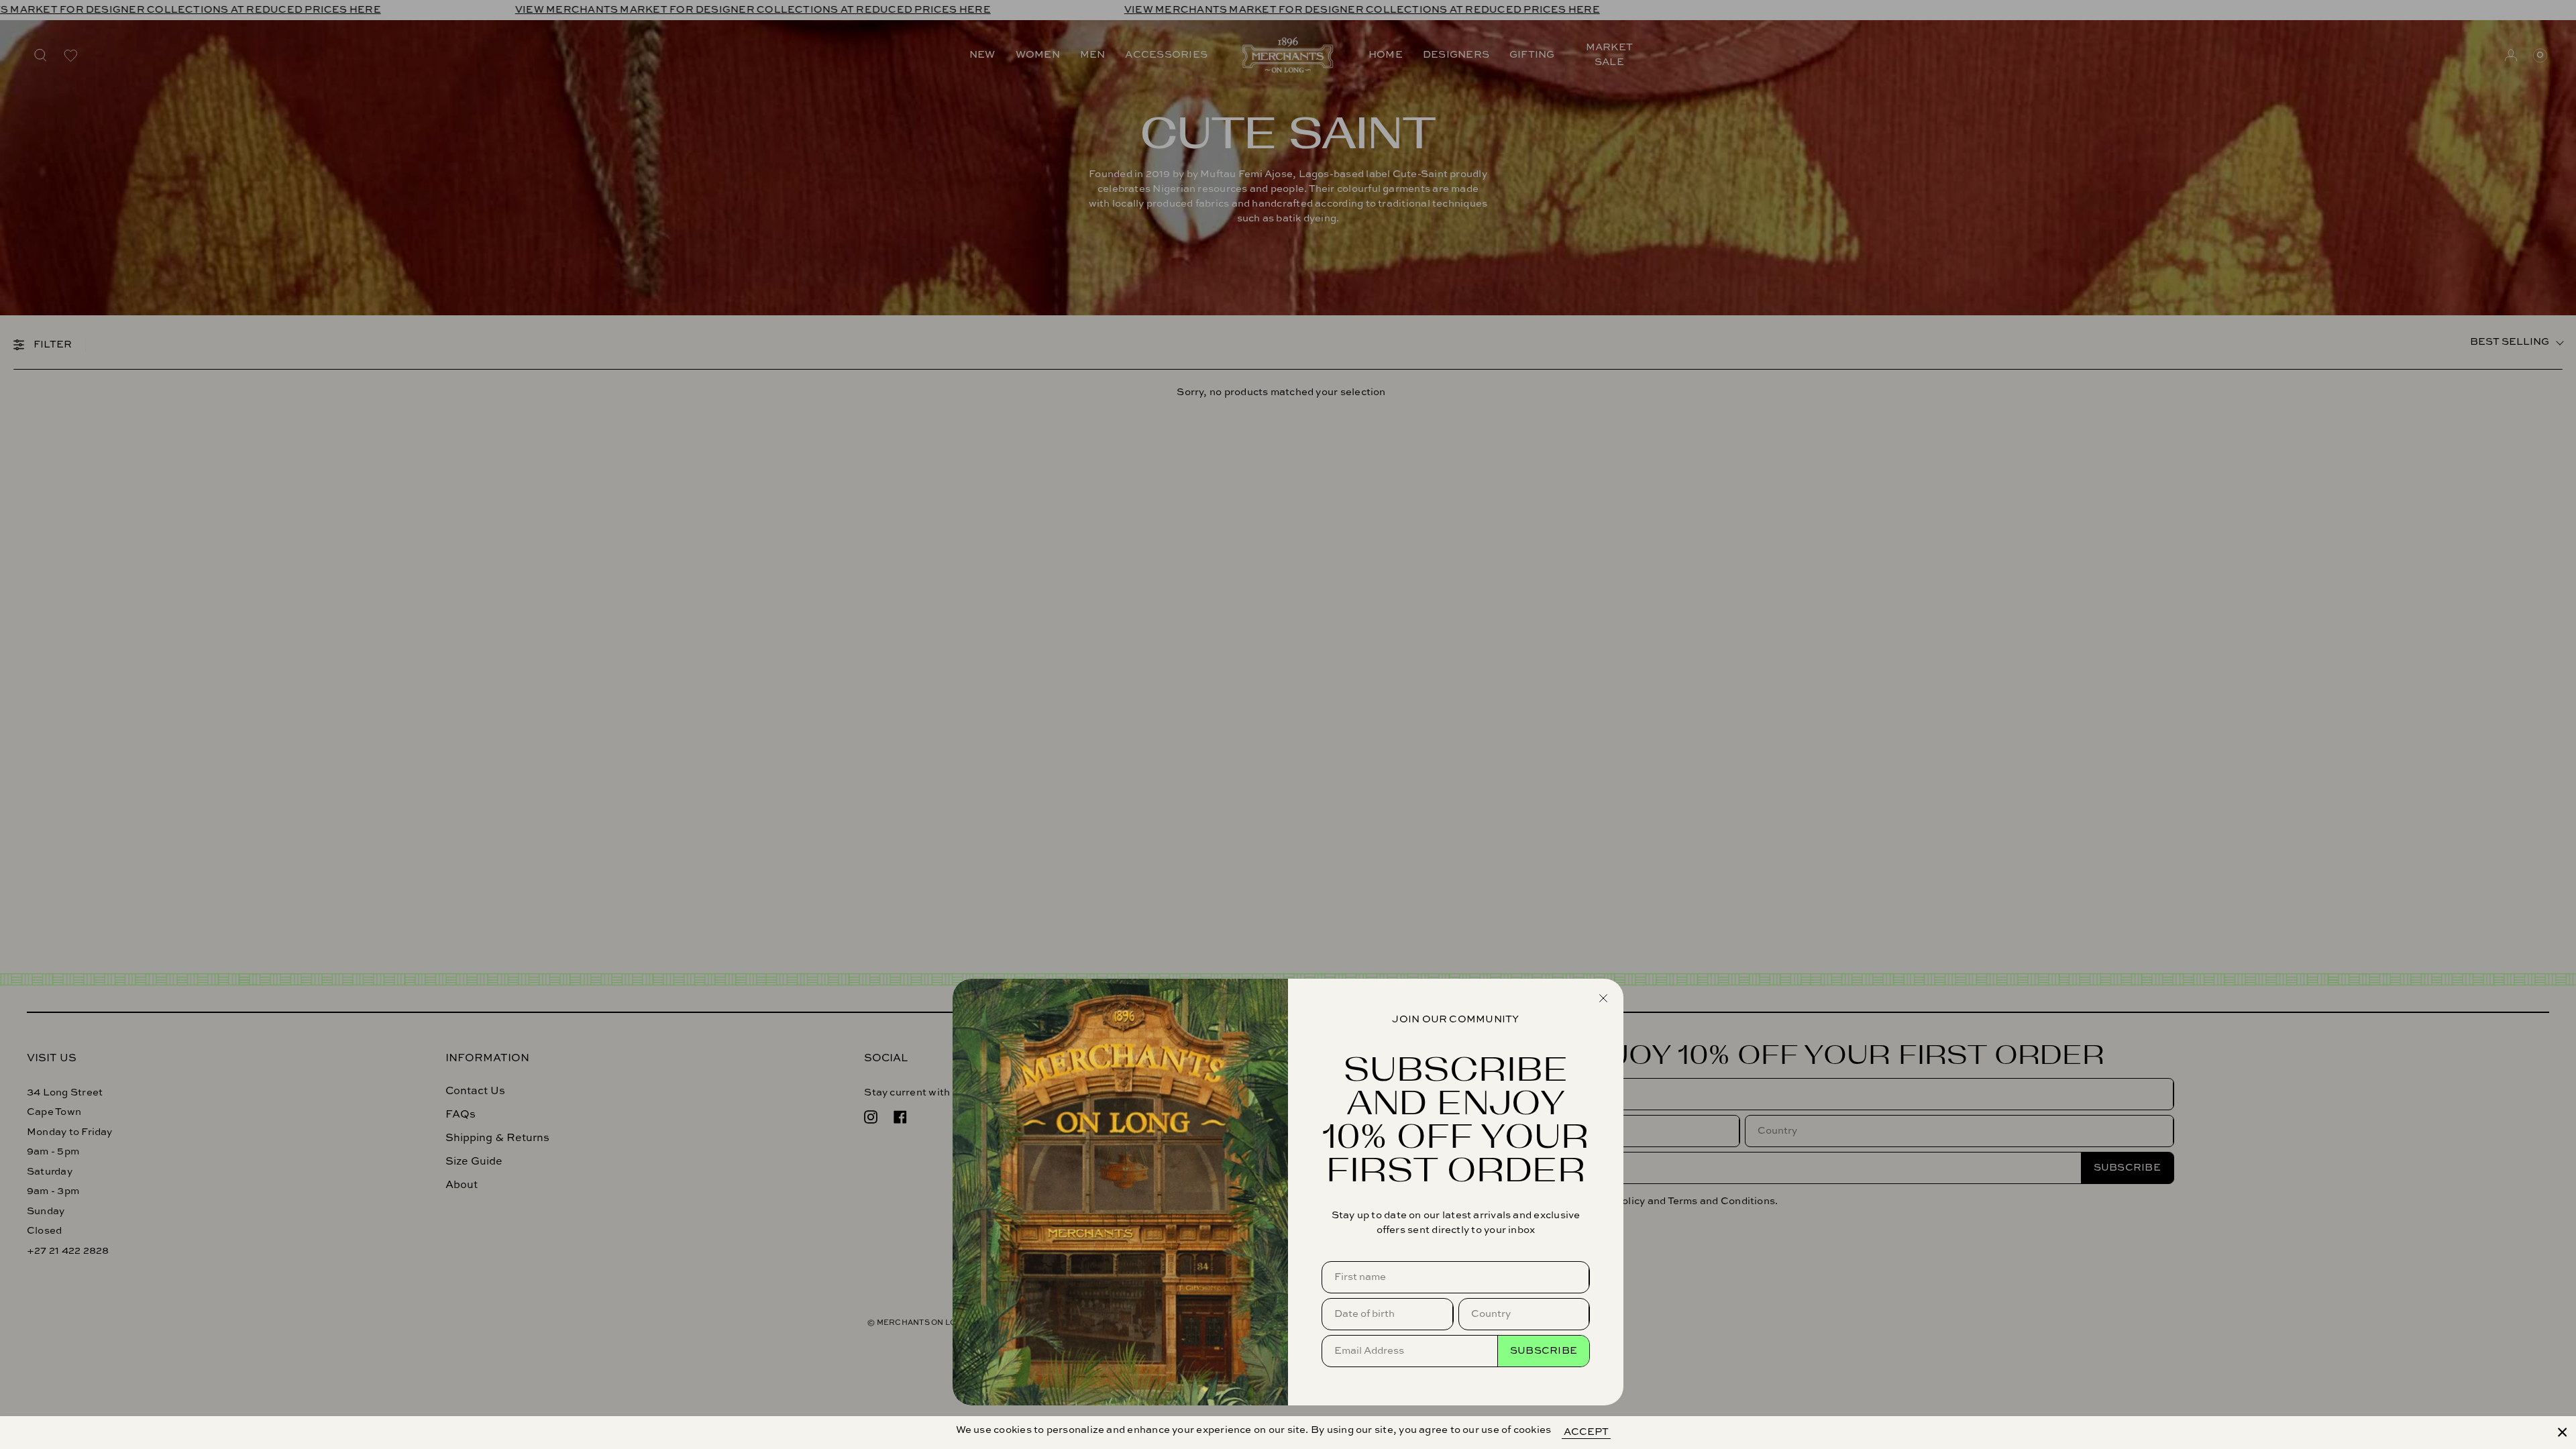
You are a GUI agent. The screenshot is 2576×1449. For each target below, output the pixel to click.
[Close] (2563, 1432)
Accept (1586, 1432)
